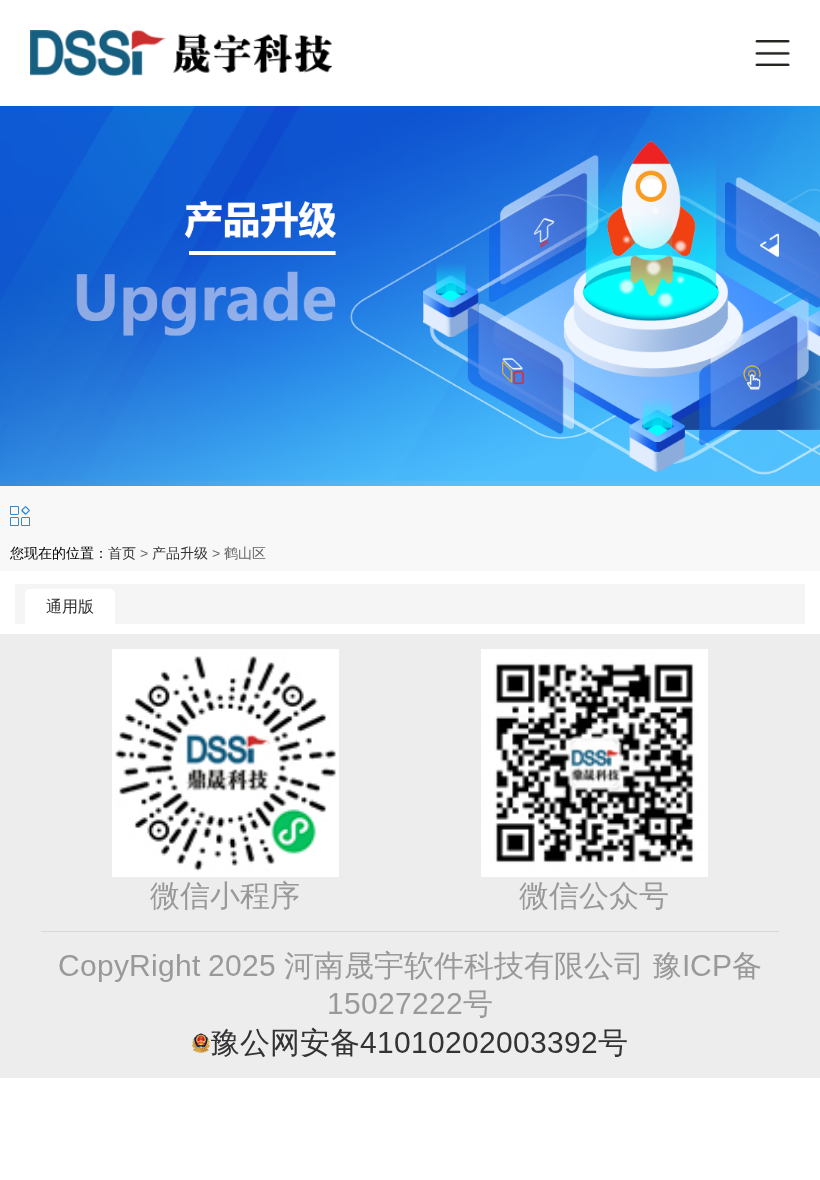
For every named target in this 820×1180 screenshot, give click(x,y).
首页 (122, 553)
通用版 (70, 606)
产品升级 (180, 553)
